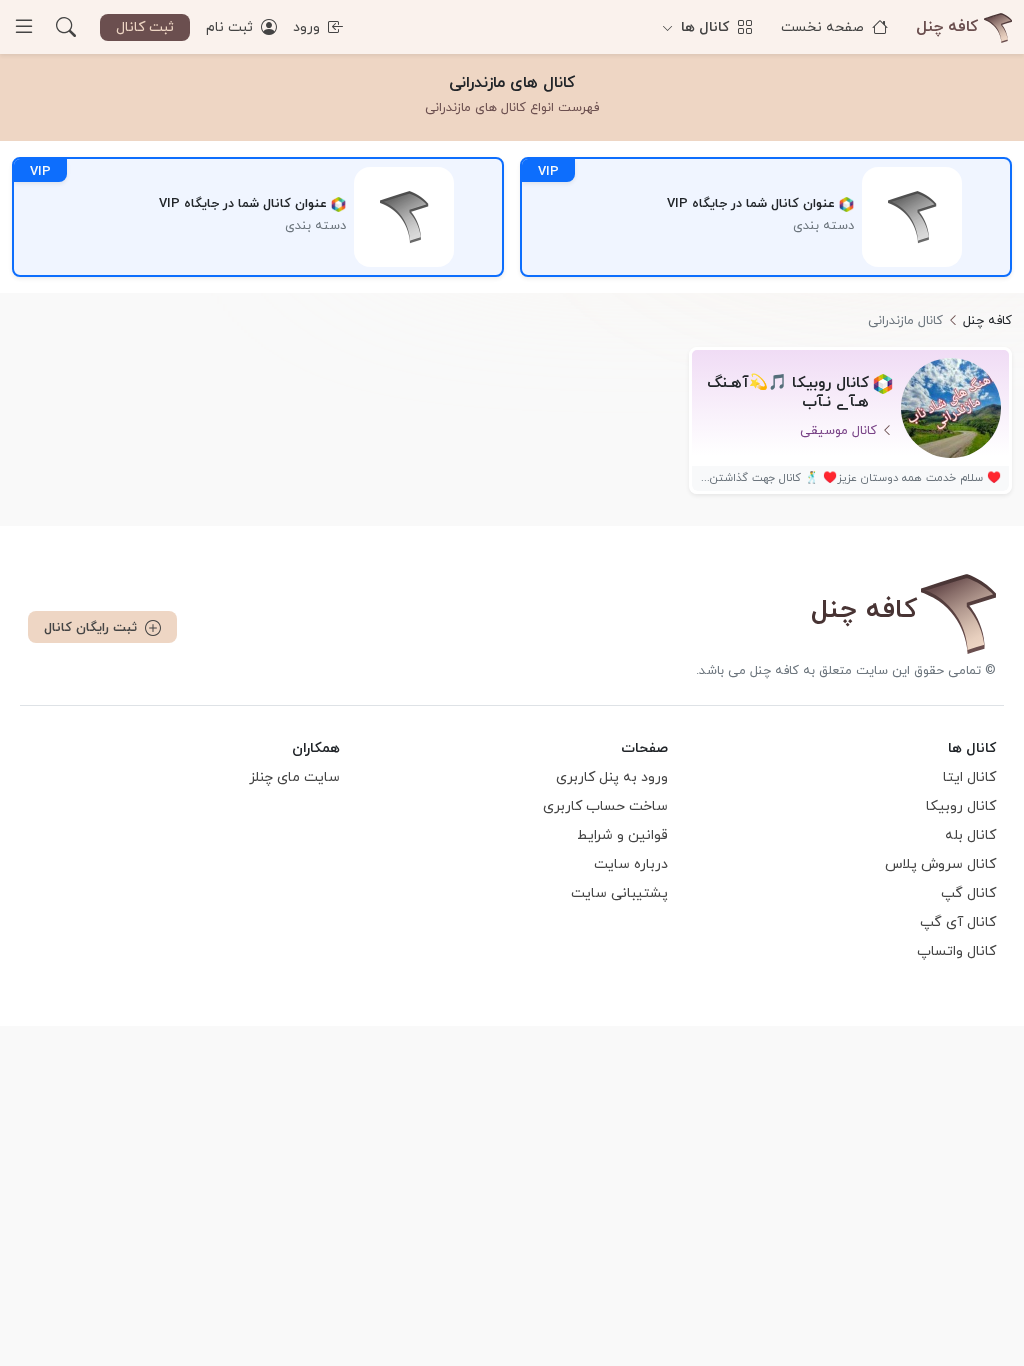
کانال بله (970, 835)
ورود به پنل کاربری (612, 777)
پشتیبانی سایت (619, 893)
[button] (66, 27)
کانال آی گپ (958, 922)
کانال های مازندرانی (512, 83)
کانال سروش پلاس (940, 864)
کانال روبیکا (961, 806)
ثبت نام (231, 27)
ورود (308, 27)
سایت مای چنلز (294, 777)
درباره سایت (631, 864)
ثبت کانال (145, 27)
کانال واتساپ (956, 951)
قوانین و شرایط (622, 835)
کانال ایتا (969, 777)
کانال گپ (968, 893)
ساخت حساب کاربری (605, 806)
